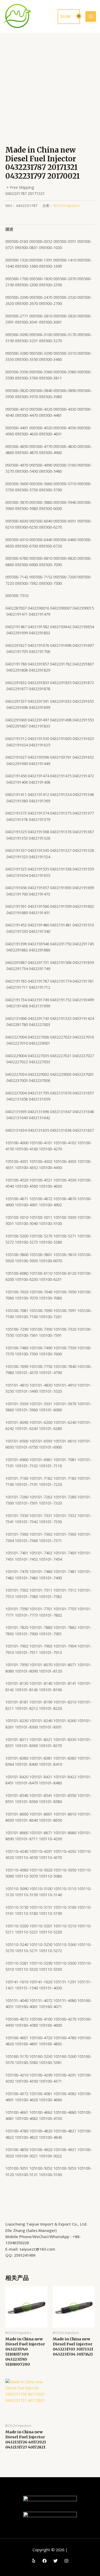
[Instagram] (66, 2561)
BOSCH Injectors (67, 206)
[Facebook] (45, 2561)
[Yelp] (34, 2561)
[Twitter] (55, 2561)
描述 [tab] (9, 229)
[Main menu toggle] (91, 17)
